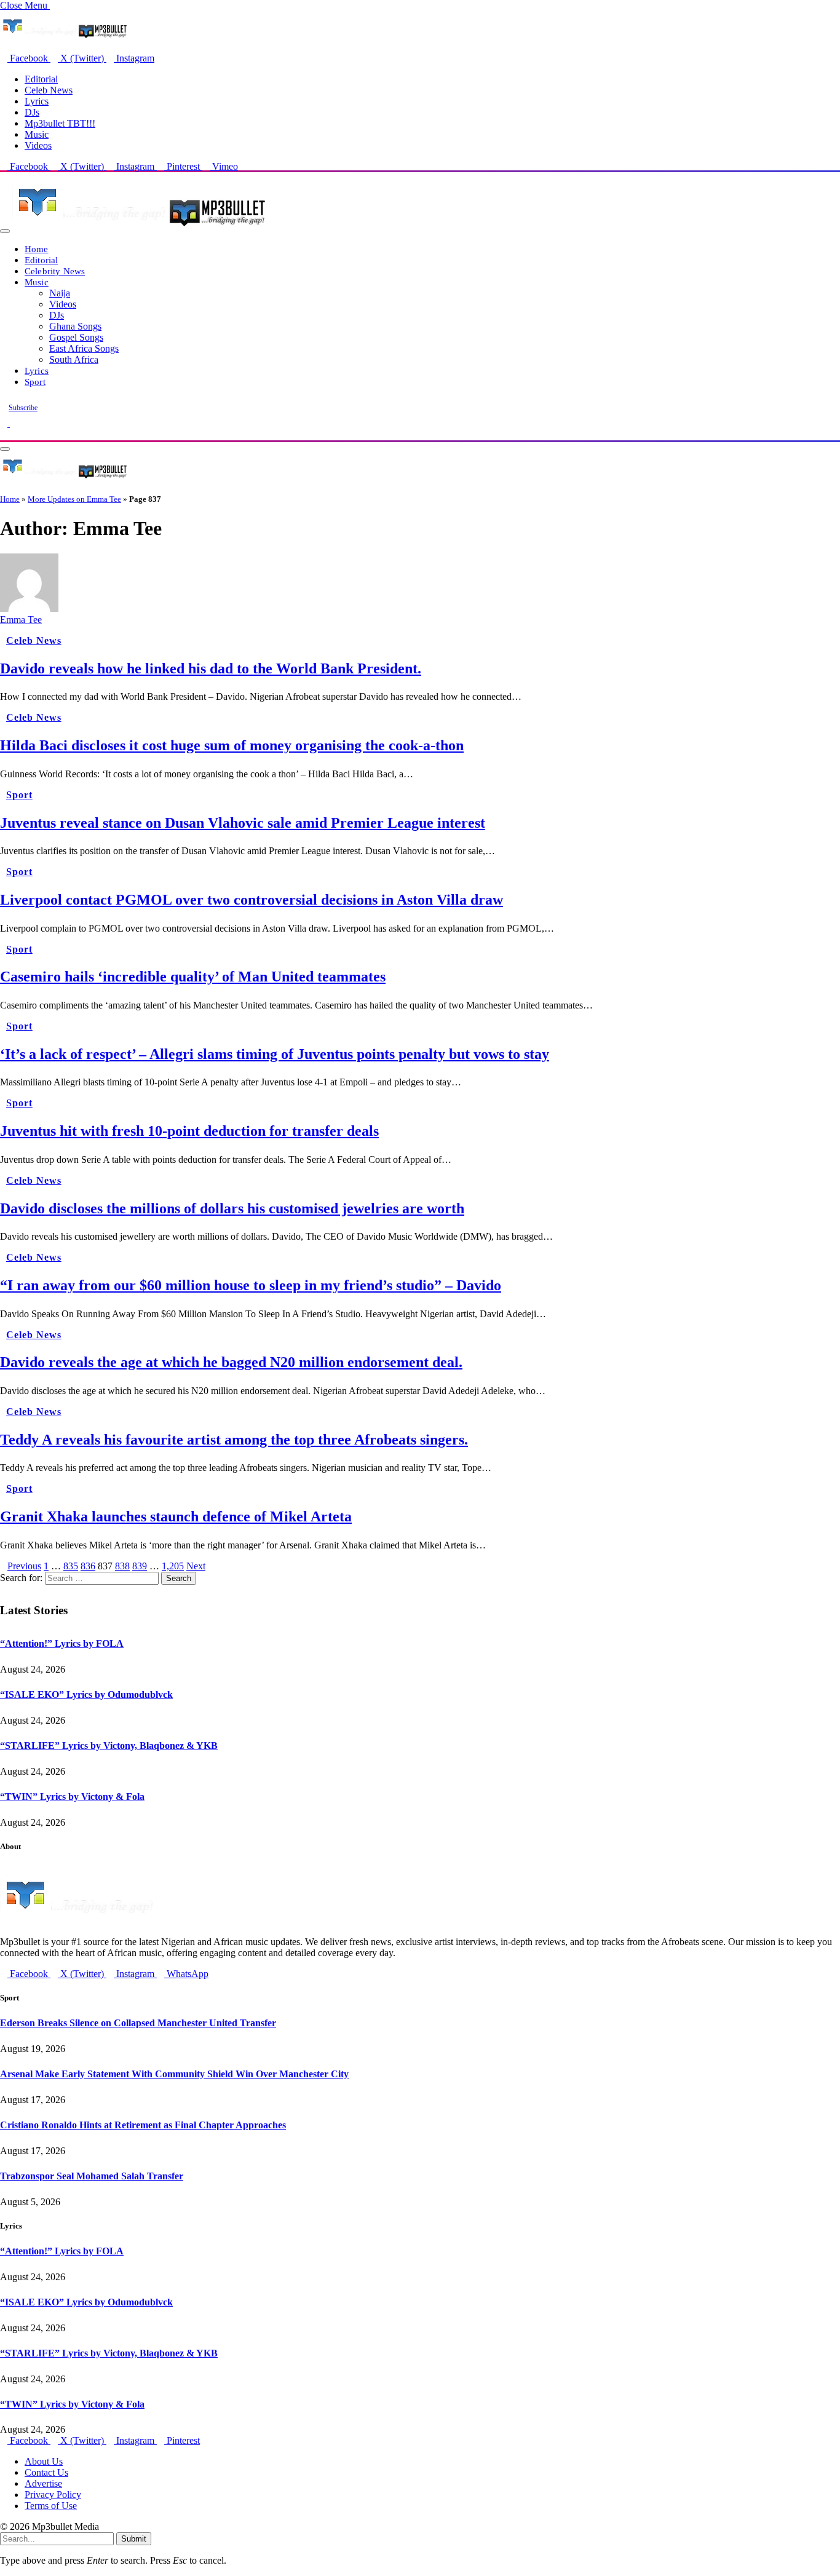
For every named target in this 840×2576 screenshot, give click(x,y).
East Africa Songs (84, 348)
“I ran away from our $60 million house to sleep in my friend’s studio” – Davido (251, 1285)
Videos (38, 145)
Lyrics (37, 101)
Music (37, 134)
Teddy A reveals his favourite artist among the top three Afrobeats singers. (234, 1440)
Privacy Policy (53, 2495)
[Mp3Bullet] (139, 228)
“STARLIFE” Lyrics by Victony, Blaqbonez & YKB (109, 1746)
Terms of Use (51, 2506)
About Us (44, 2461)
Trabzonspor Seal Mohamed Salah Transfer (92, 2176)
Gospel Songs (76, 337)
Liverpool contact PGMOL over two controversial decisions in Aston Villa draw (252, 900)
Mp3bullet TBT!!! (60, 123)
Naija (60, 293)
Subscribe (23, 408)
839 (140, 1566)
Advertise (43, 2483)
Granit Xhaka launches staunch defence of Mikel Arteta (176, 1516)
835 (71, 1566)
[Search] (4, 434)
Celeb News (49, 90)
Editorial (41, 79)
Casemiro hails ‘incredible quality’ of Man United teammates (193, 977)
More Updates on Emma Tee (74, 499)
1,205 (173, 1566)
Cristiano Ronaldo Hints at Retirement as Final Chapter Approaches (143, 2125)
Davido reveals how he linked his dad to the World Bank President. (211, 668)
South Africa (74, 359)
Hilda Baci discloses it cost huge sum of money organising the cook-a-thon (232, 745)
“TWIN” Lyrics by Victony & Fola (72, 1797)
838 (122, 1566)
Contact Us (46, 2472)
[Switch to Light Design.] (14, 423)
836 (88, 1566)
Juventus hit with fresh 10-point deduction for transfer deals (189, 1131)
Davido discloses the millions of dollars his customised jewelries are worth (232, 1208)
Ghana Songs (75, 326)
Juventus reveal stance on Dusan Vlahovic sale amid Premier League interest (243, 823)
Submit (134, 2539)
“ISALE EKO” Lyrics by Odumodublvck (86, 1694)
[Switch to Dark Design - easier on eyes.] (5, 423)
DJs (32, 112)
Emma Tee (21, 620)
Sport (35, 382)
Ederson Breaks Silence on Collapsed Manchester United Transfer (138, 2023)
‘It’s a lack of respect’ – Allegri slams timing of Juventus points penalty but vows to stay (275, 1054)
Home (37, 249)
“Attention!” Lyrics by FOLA (62, 1643)
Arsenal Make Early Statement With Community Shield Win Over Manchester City (174, 2074)
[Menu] (5, 231)
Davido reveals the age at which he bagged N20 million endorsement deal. (231, 1362)
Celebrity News (55, 271)
